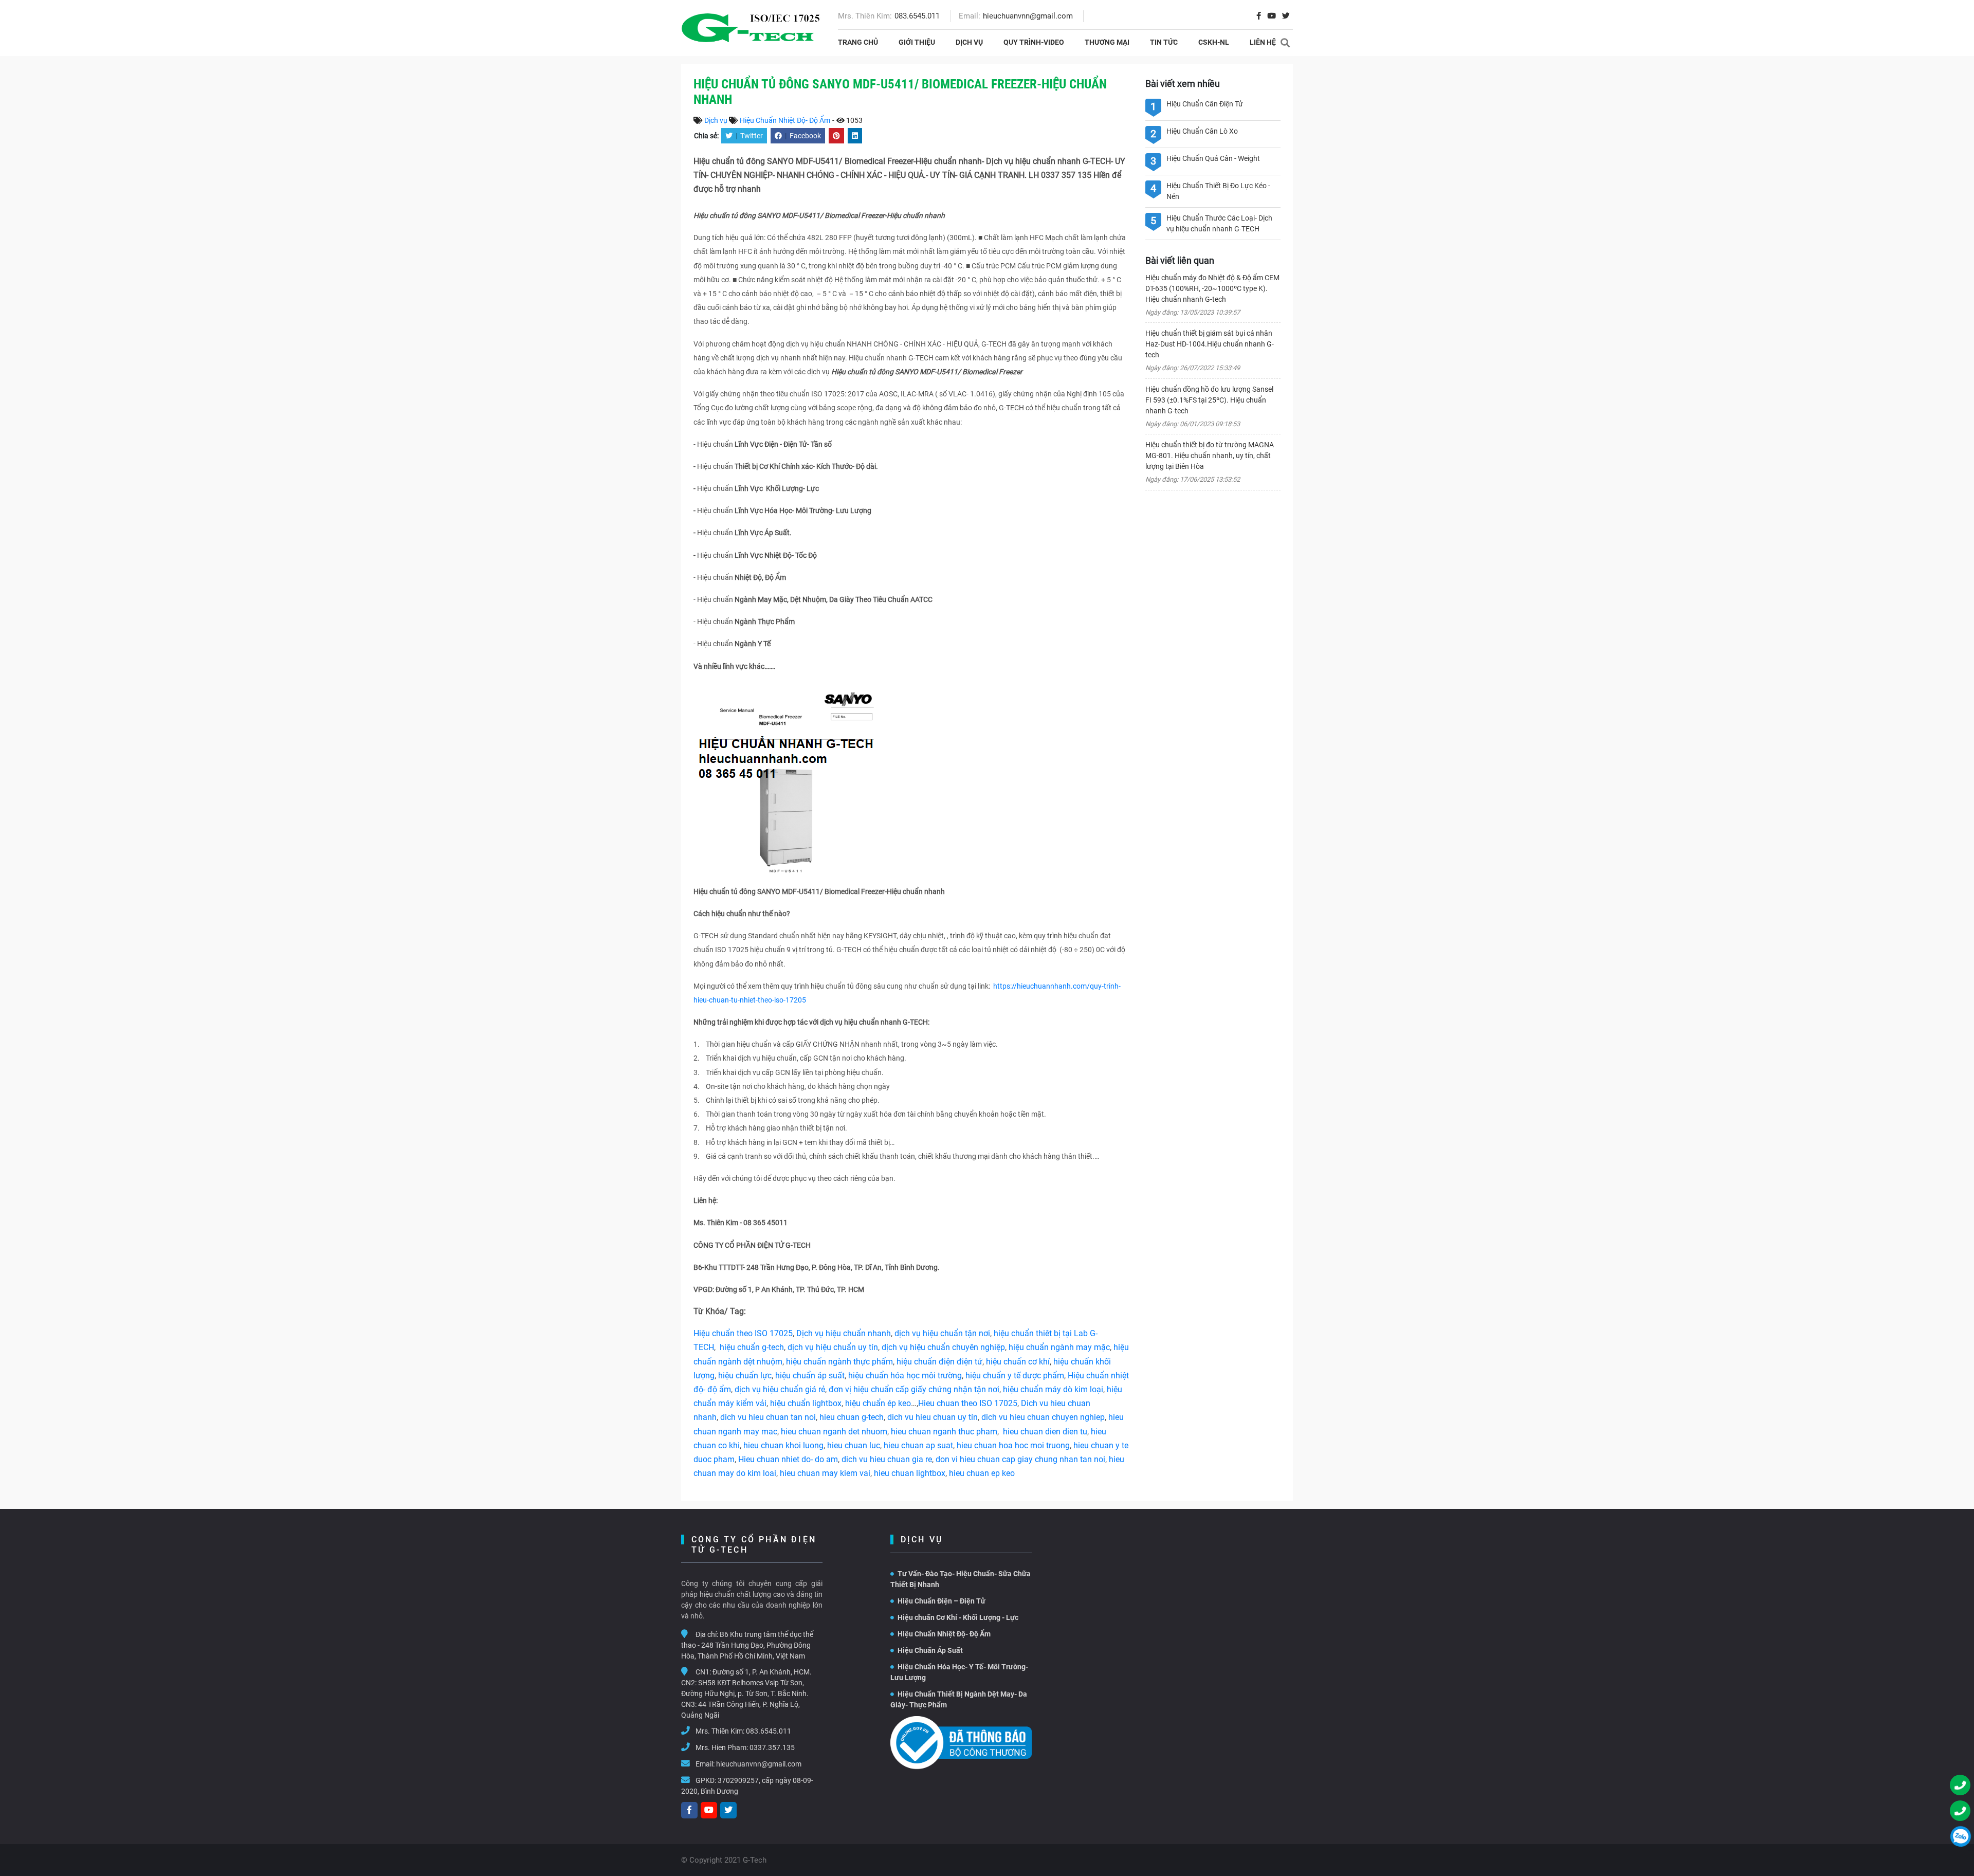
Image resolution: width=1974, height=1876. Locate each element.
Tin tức (1164, 42)
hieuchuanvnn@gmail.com (1028, 16)
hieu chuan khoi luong (783, 1445)
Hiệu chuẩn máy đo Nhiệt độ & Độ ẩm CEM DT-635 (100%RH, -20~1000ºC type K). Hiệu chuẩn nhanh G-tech (1212, 288)
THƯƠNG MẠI (1107, 42)
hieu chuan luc (854, 1445)
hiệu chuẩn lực (745, 1376)
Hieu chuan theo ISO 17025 (968, 1403)
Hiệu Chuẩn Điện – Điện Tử (942, 1601)
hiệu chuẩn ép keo (878, 1403)
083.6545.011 (917, 16)
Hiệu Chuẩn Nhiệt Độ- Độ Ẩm (785, 120)
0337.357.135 (772, 1747)
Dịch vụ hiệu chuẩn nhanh (844, 1333)
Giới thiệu (917, 42)
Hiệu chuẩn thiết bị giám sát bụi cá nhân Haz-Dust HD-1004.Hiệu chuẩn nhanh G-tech (1210, 344)
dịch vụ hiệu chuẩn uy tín (833, 1347)
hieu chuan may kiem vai (825, 1473)
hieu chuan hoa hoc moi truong (1013, 1445)
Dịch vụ (969, 42)
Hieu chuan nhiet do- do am (788, 1459)
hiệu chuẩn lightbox (806, 1403)
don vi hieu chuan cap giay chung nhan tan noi (1020, 1459)
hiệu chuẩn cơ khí (1018, 1362)
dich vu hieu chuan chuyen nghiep (1043, 1417)
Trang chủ (858, 42)
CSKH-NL (1214, 42)
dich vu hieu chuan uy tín (933, 1417)
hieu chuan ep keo (982, 1473)
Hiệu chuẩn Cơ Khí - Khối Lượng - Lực (958, 1617)
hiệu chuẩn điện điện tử (939, 1362)
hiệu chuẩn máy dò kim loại (1053, 1389)
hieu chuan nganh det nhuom (833, 1432)
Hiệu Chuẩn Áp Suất (930, 1650)
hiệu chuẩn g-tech (752, 1347)
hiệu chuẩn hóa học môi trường (905, 1376)
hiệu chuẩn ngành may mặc (1059, 1347)
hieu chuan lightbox (910, 1473)
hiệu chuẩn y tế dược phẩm (1015, 1376)
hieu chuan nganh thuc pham (944, 1432)
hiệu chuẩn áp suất (810, 1376)
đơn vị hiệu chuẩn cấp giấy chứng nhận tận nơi (914, 1389)
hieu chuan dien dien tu (1045, 1432)
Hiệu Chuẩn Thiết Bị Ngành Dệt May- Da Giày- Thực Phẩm (959, 1699)
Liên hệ (1263, 42)
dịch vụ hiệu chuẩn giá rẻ (780, 1389)
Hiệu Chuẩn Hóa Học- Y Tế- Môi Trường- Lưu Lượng (959, 1672)
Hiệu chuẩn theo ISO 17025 (743, 1333)
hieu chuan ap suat (918, 1445)
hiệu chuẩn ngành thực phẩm (839, 1362)
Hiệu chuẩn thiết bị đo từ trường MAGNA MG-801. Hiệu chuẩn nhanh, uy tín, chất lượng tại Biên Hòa (1210, 456)
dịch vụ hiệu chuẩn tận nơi (942, 1333)
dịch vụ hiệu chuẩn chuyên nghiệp (943, 1347)
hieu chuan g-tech (852, 1417)
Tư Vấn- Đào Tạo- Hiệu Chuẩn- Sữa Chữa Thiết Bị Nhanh (961, 1579)
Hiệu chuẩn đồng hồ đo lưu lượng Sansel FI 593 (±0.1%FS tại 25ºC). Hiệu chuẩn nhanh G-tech (1209, 400)
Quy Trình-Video (1034, 42)
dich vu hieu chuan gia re (887, 1459)
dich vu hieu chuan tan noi (768, 1417)
